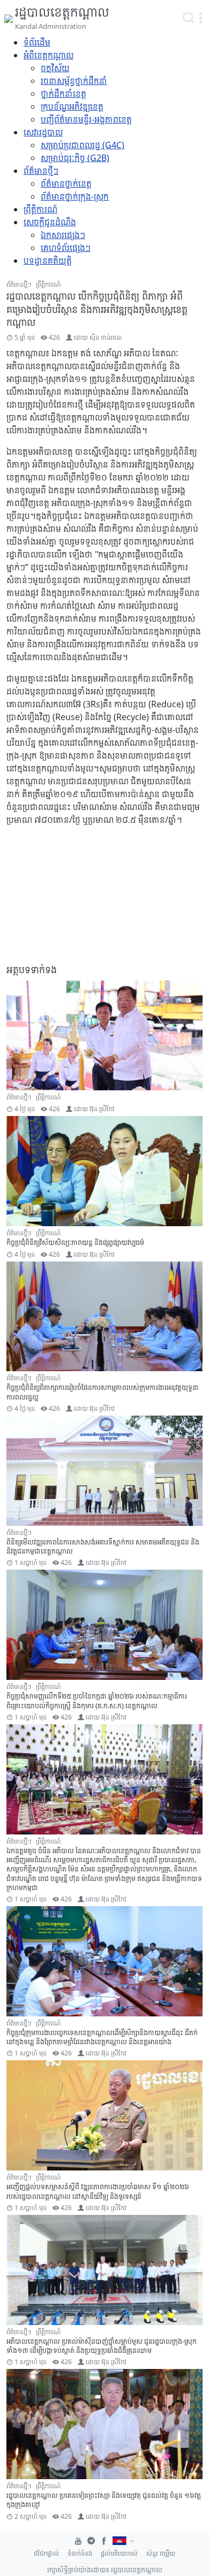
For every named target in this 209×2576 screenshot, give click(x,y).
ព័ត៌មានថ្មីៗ (41, 171)
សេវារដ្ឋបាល (43, 132)
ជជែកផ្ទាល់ (46, 2553)
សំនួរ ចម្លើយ (161, 2553)
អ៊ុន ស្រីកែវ (102, 1109)
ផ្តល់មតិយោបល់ (119, 2553)
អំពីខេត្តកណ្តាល (48, 55)
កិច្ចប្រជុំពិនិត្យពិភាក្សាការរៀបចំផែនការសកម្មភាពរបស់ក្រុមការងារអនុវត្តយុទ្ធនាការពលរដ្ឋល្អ (103, 1392)
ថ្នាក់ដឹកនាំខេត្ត (64, 94)
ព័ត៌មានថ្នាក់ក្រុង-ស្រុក (75, 196)
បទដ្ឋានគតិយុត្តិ (48, 261)
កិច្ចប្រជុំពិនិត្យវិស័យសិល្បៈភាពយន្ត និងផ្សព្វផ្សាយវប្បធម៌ (75, 1242)
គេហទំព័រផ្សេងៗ (66, 248)
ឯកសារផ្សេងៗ (63, 235)
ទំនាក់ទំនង (80, 2553)
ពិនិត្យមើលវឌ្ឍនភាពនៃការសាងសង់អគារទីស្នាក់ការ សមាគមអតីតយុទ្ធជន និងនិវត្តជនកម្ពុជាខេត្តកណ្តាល (103, 1546)
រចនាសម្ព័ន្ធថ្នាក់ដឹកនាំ (74, 81)
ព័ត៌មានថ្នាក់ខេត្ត (66, 184)
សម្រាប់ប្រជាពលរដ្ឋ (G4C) (83, 145)
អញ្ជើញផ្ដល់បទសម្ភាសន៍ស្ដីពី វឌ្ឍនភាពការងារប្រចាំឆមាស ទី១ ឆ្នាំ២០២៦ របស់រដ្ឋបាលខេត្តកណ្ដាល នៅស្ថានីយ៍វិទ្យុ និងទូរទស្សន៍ (98, 2191)
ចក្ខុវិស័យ (55, 68)
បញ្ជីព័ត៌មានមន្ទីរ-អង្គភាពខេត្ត (86, 119)
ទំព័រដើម (37, 42)
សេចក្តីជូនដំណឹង (50, 222)
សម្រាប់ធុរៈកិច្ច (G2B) (75, 158)
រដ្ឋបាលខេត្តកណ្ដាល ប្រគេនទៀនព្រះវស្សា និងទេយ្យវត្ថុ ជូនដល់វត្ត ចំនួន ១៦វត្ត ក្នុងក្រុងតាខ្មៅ (104, 2500)
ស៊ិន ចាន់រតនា (106, 337)
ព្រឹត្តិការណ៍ (40, 209)
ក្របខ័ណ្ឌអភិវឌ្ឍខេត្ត (72, 106)
